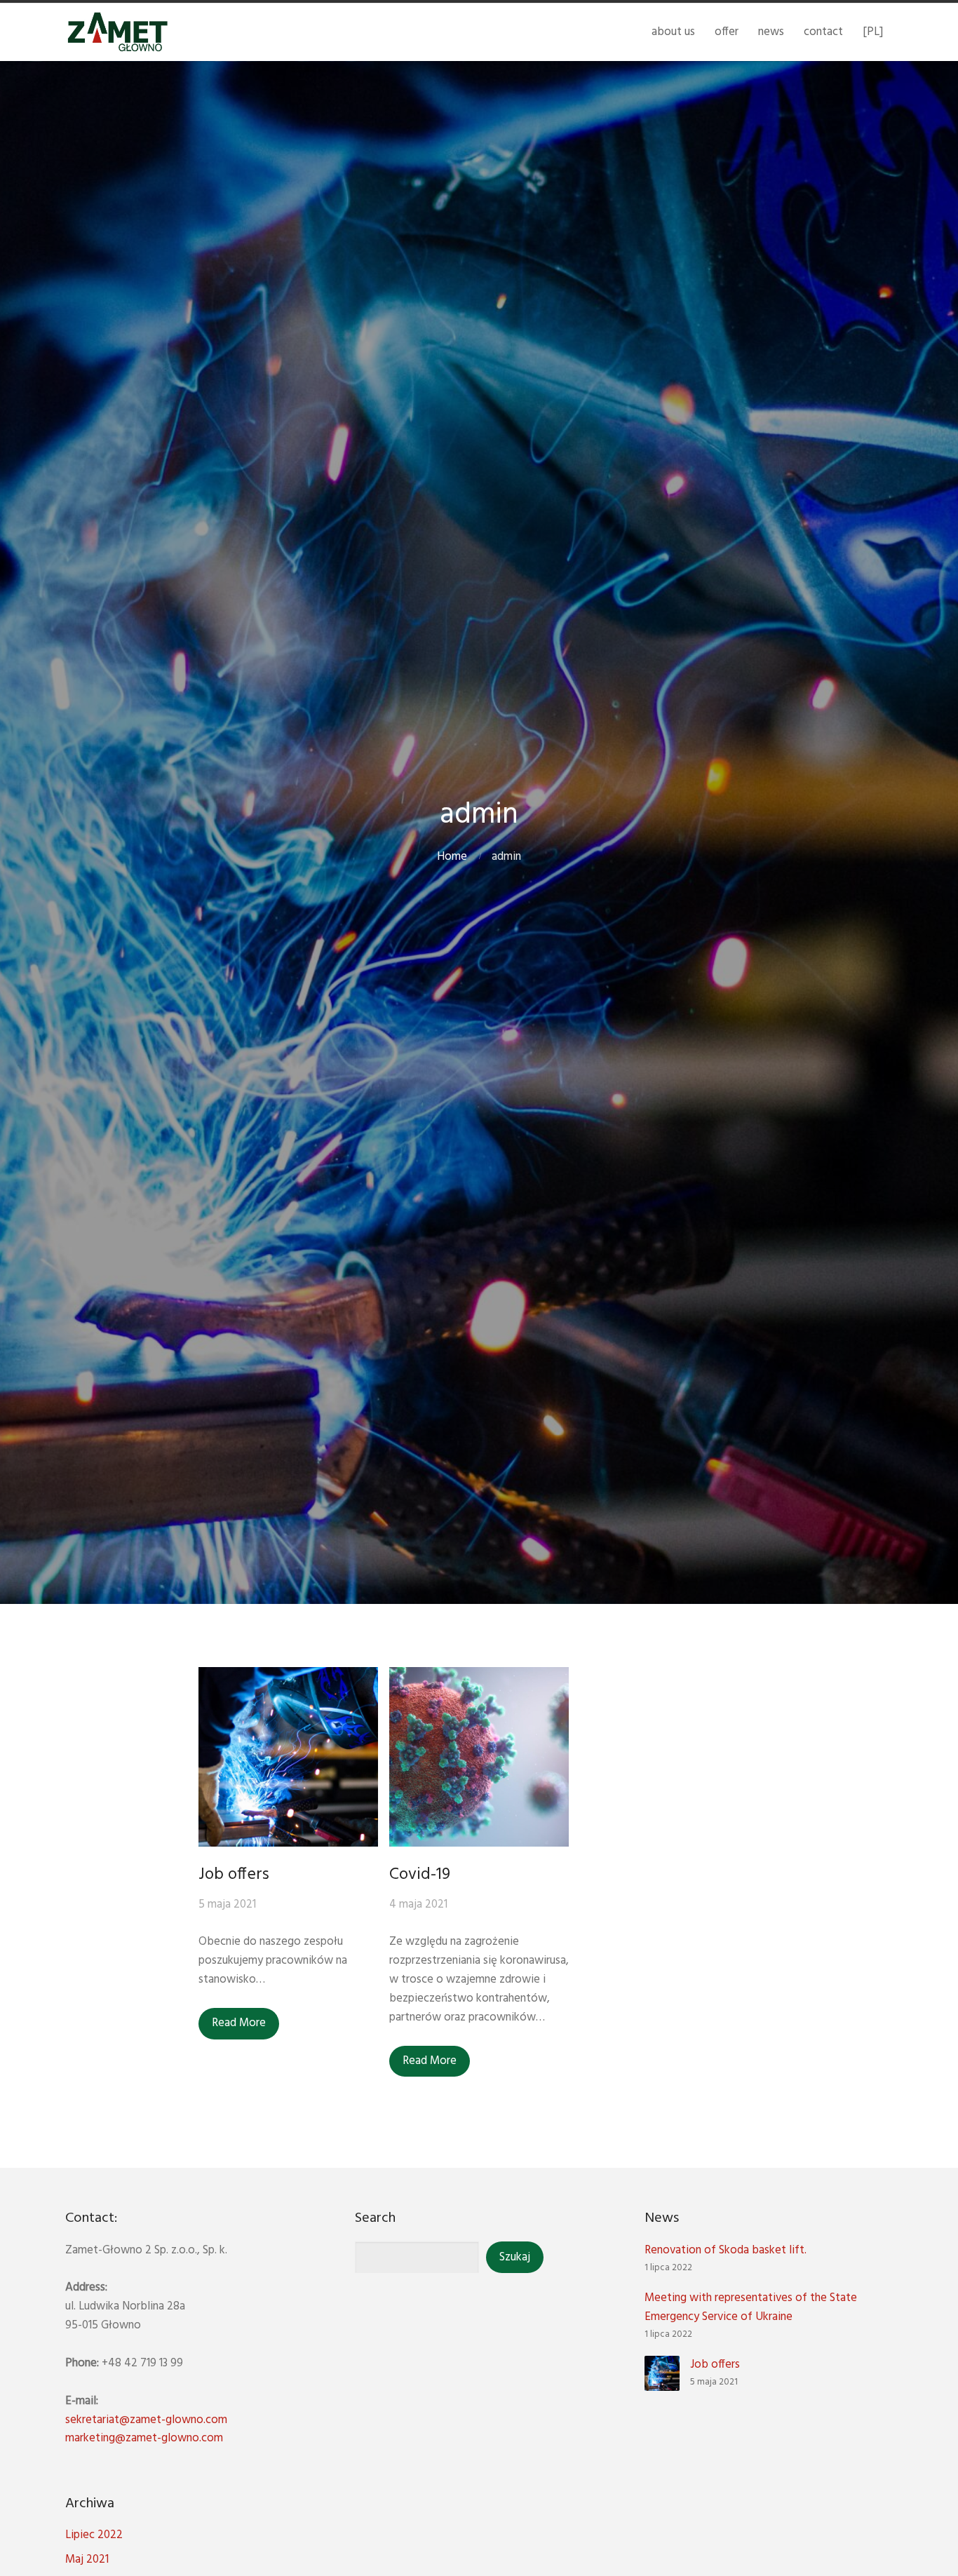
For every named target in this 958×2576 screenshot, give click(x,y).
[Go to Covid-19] (479, 1757)
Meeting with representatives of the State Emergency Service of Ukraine (751, 2307)
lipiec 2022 (94, 2535)
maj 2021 (87, 2560)
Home (452, 857)
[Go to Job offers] (288, 1757)
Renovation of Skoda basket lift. (726, 2250)
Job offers (234, 1875)
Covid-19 (420, 1875)
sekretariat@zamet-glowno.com (146, 2420)
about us (673, 32)
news (771, 32)
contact (823, 32)
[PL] (873, 32)
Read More (239, 2023)
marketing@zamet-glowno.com (144, 2438)
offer (727, 32)
